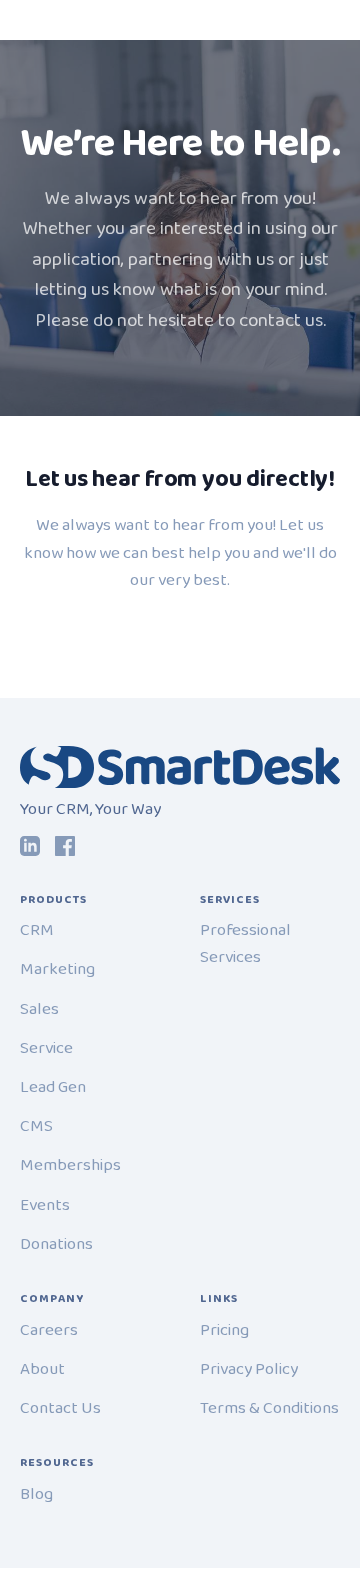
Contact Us (60, 1408)
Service (46, 1048)
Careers (49, 1330)
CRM (37, 930)
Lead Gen (53, 1087)
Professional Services (245, 944)
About (42, 1369)
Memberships (70, 1165)
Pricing (224, 1330)
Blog (36, 1494)
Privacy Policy (249, 1369)
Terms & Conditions (269, 1408)
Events (45, 1205)
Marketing (57, 969)
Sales (39, 1009)
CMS (36, 1126)
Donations (56, 1244)
